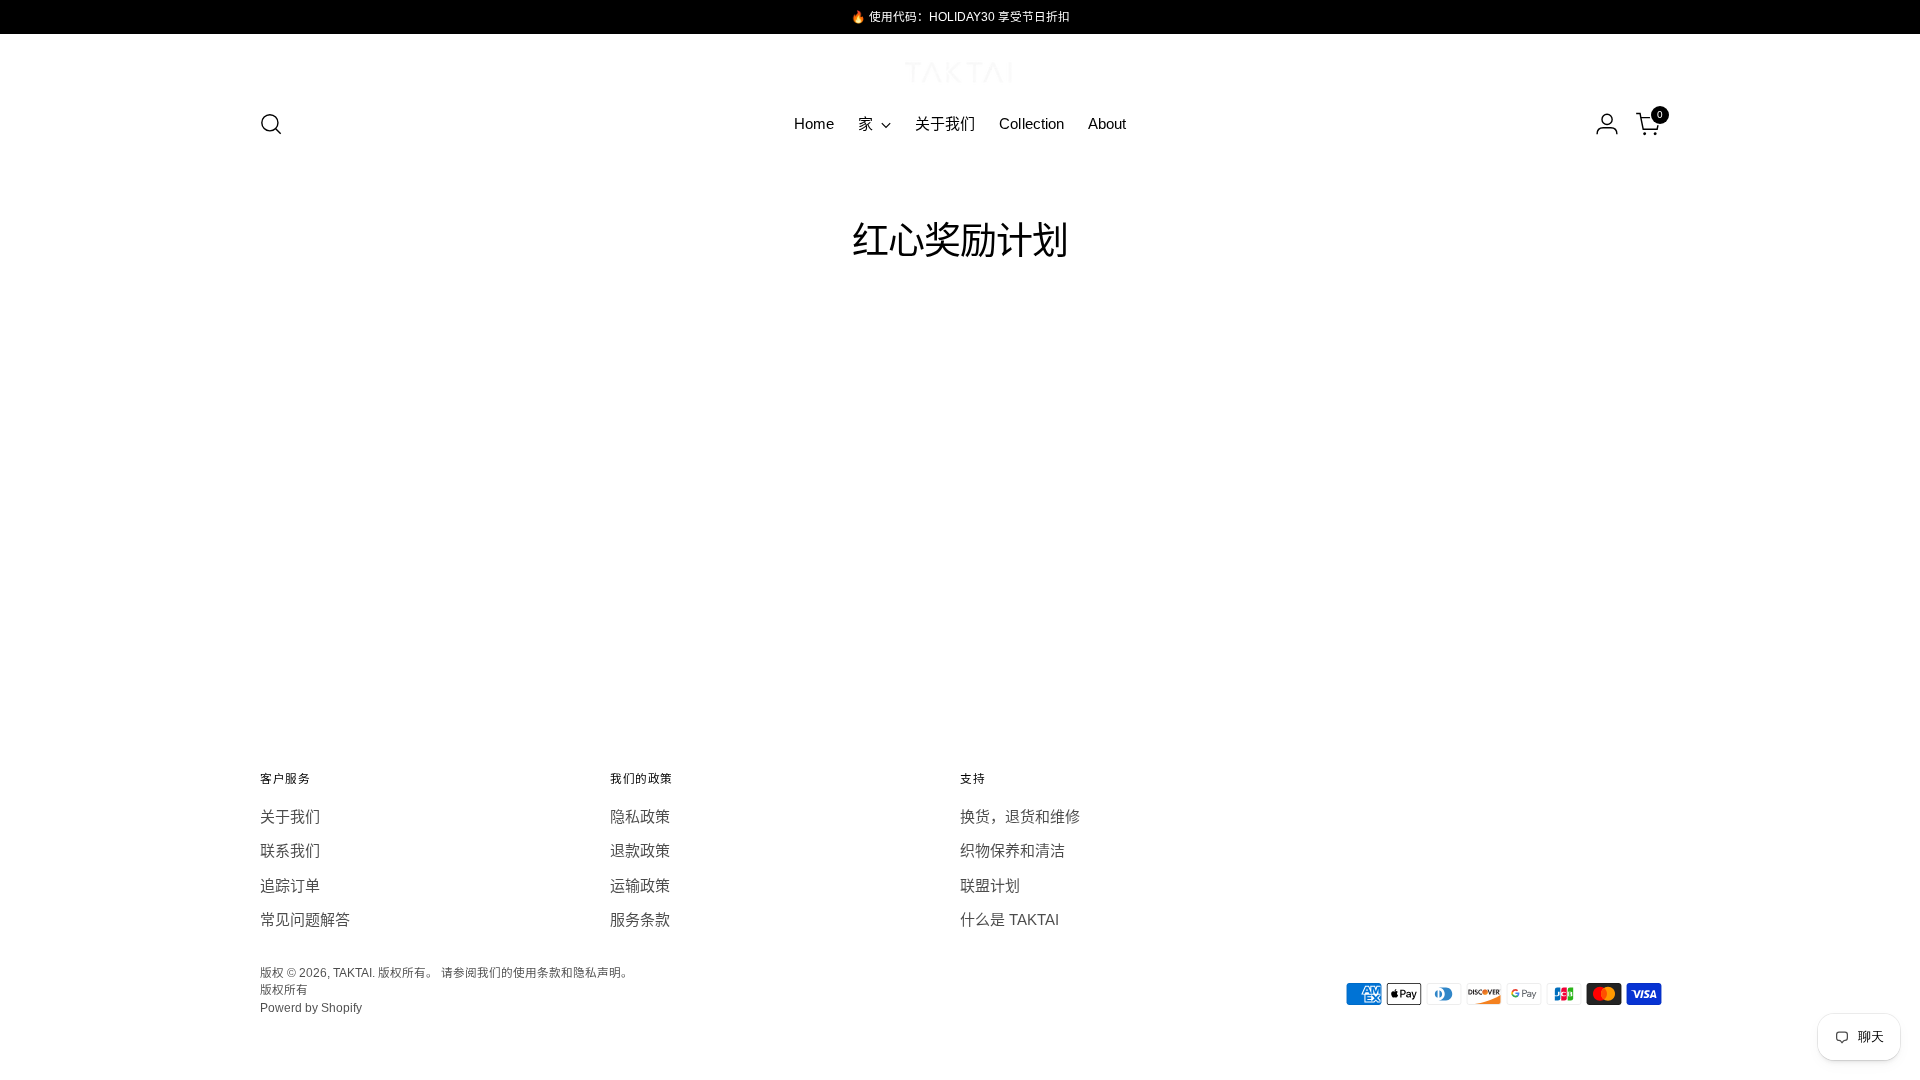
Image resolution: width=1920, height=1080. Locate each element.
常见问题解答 (305, 919)
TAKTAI (352, 972)
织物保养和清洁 (1012, 850)
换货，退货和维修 (1020, 816)
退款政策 (640, 850)
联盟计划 (990, 885)
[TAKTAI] (960, 68)
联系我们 (290, 850)
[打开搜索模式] (271, 124)
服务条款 (640, 919)
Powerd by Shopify (311, 1007)
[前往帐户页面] (1607, 124)
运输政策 (640, 885)
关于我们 (290, 816)
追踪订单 (290, 885)
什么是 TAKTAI (1009, 919)
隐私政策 (640, 816)
